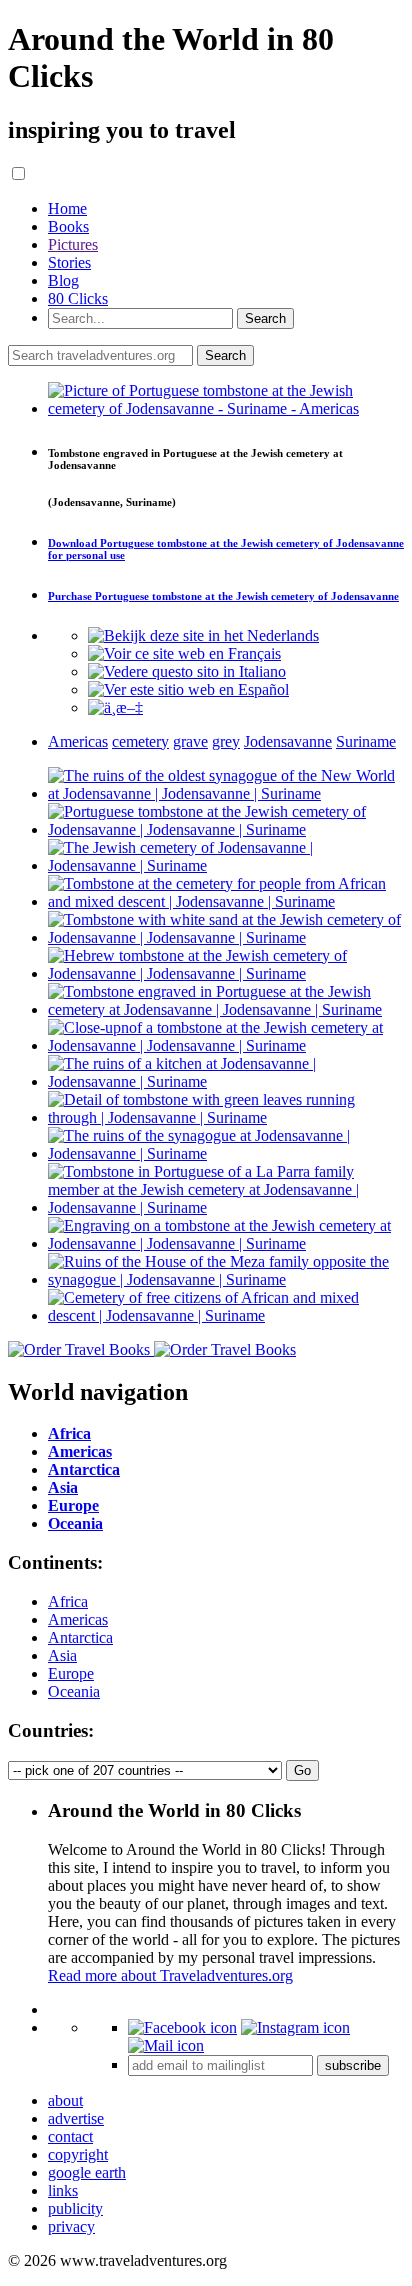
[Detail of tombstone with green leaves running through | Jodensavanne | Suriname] (226, 1117)
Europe (71, 1673)
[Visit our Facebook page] (182, 2027)
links (63, 2190)
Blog (63, 280)
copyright (78, 2154)
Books (68, 226)
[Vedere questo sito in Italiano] (187, 671)
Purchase (223, 596)
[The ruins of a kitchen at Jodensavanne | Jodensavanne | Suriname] (226, 1081)
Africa (68, 1601)
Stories (69, 262)
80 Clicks (78, 298)
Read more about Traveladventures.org (170, 1975)
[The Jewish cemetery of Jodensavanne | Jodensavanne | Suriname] (226, 865)
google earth (87, 2172)
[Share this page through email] (166, 2045)
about (65, 2100)
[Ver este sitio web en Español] (188, 689)
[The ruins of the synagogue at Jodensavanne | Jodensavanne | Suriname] (226, 1153)
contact (70, 2136)
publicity (75, 2208)
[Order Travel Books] (152, 1349)
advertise (76, 2118)
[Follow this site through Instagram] (295, 2027)
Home (67, 208)
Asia (62, 1655)
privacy (71, 2226)
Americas (78, 1619)
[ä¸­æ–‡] (115, 707)
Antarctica (80, 1637)
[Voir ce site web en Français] (184, 653)
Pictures (73, 244)
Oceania (74, 1691)
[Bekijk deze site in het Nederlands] (203, 635)
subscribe (353, 2065)
